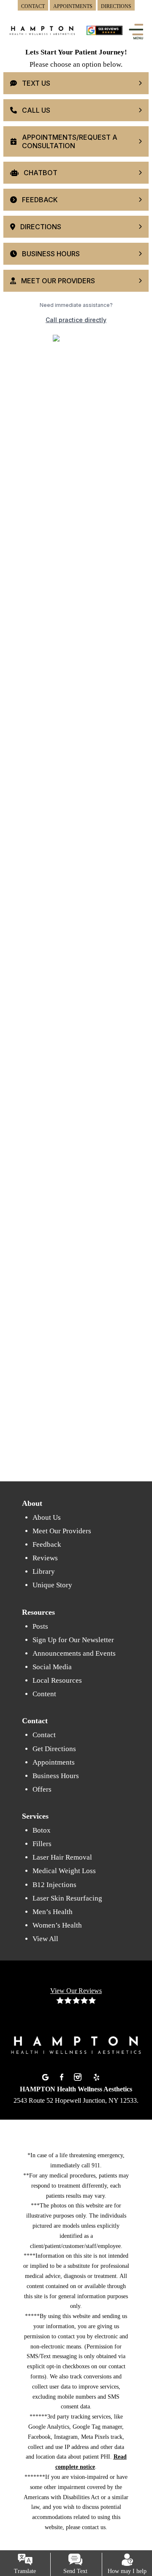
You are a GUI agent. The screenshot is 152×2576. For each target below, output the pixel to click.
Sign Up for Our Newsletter (73, 1640)
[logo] (42, 36)
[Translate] (25, 2560)
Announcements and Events (74, 1653)
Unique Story (52, 1585)
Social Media (52, 1667)
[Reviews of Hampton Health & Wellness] (104, 31)
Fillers (42, 1844)
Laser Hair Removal (62, 1857)
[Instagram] (79, 2076)
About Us (47, 1517)
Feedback (47, 1544)
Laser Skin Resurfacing (67, 1898)
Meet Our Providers (62, 1531)
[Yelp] (96, 2076)
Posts (40, 1626)
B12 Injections (54, 1885)
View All (45, 1939)
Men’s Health (53, 1912)
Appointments (54, 1762)
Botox (42, 1830)
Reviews (45, 1558)
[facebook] (63, 2076)
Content (44, 1694)
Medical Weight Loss (64, 1871)
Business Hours (56, 1776)
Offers (42, 1789)
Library (44, 1571)
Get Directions (54, 1749)
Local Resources (57, 1680)
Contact (44, 1735)
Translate (25, 2571)
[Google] (46, 2076)
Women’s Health (57, 1925)
